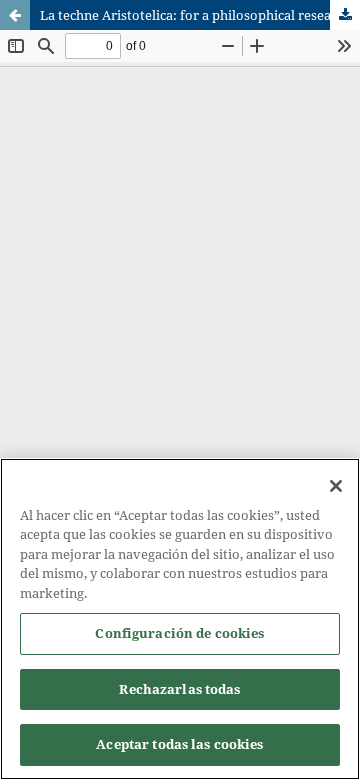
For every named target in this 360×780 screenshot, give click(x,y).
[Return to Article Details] (15, 15)
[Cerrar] (336, 486)
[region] (180, 619)
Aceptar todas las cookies (179, 744)
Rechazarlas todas (179, 689)
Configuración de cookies (179, 633)
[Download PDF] (345, 15)
